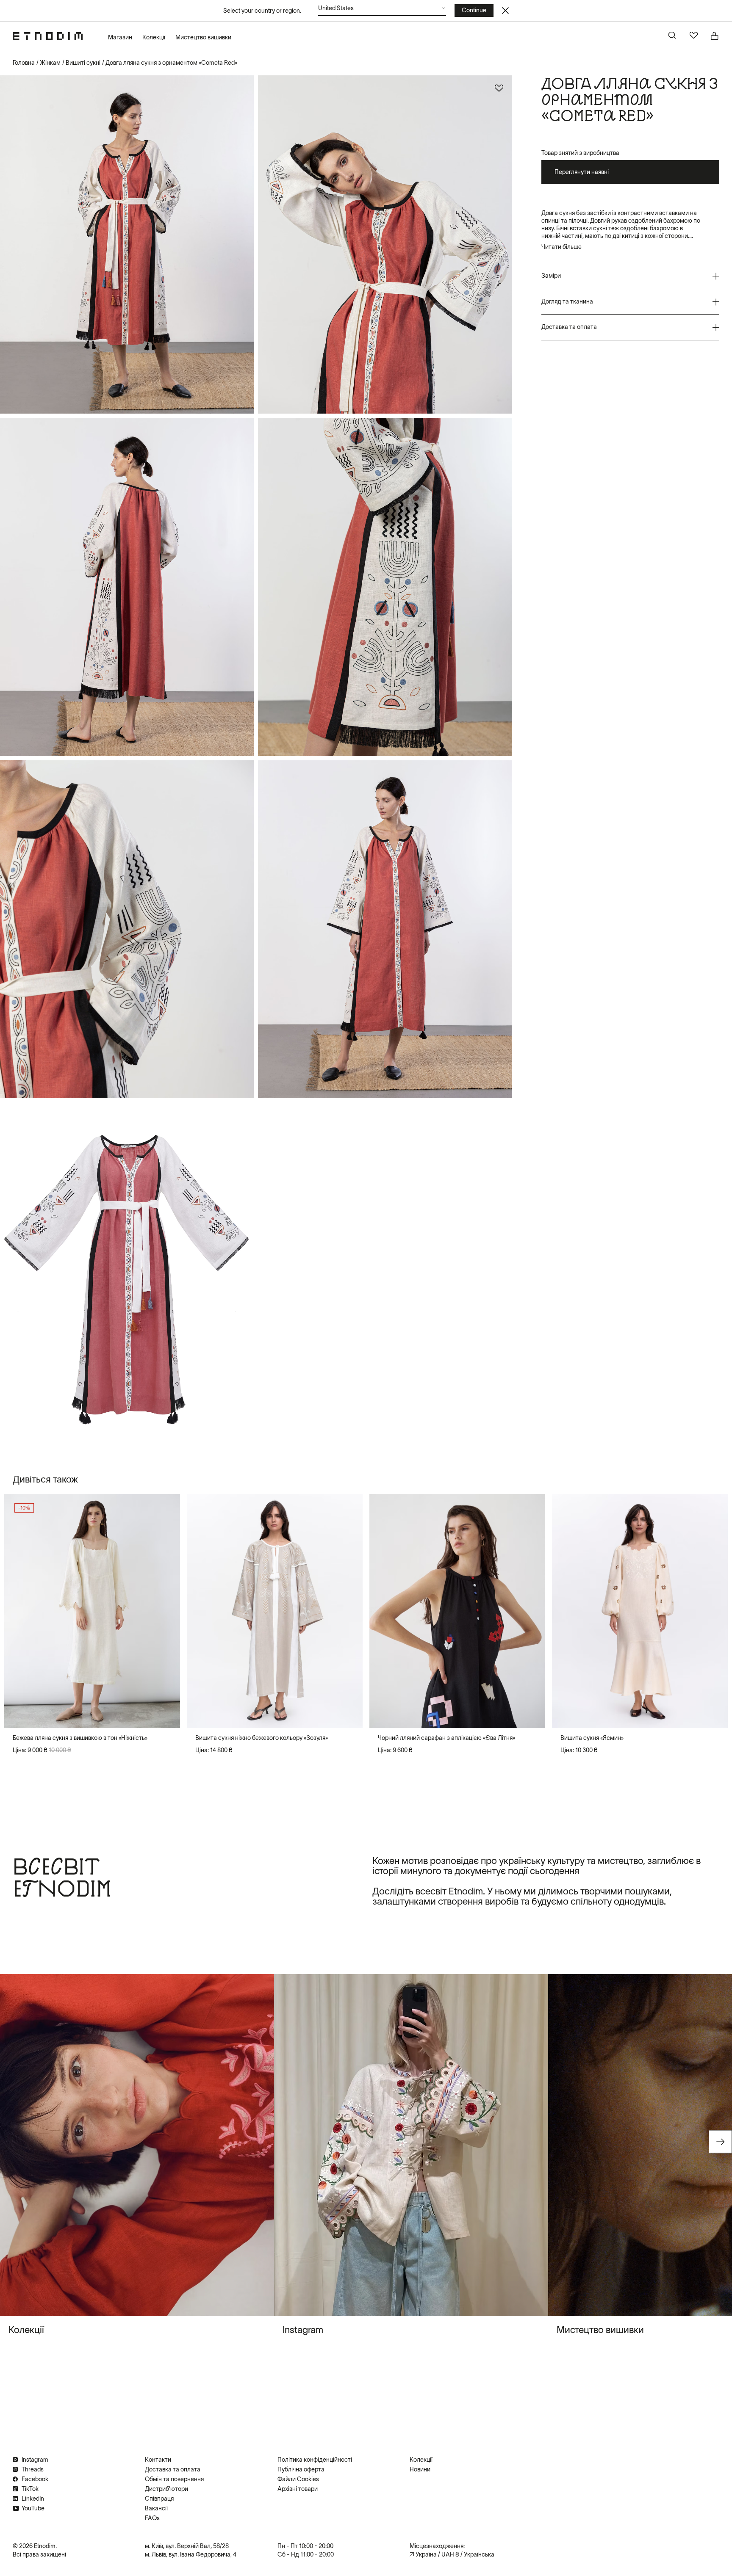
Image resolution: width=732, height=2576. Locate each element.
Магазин (120, 37)
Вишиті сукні (83, 63)
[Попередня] (18, 1611)
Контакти (158, 2460)
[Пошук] (673, 36)
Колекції (154, 37)
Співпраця (159, 2499)
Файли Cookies (298, 2479)
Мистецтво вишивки (203, 37)
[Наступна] (166, 1611)
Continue (474, 10)
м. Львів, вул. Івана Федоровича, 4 (191, 2554)
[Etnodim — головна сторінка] (48, 36)
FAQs (152, 2518)
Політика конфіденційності (315, 2460)
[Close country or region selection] (505, 11)
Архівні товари (298, 2489)
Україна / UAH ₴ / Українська (455, 2554)
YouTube (33, 2508)
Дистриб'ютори (166, 2489)
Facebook (35, 2479)
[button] (382, 10)
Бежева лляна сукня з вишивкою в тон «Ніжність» (80, 1738)
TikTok (30, 2489)
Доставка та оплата (173, 2469)
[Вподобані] (694, 36)
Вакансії (156, 2508)
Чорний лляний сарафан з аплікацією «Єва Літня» (446, 1738)
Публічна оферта (301, 2469)
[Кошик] (715, 36)
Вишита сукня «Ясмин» (592, 1738)
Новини (420, 2469)
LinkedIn (33, 2499)
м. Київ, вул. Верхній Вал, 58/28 (187, 2546)
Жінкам (50, 63)
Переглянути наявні (582, 172)
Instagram (35, 2460)
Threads (33, 2469)
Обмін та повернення (174, 2479)
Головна (24, 63)
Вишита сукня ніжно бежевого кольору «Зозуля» (262, 1738)
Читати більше (561, 247)
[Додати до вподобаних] (499, 88)
